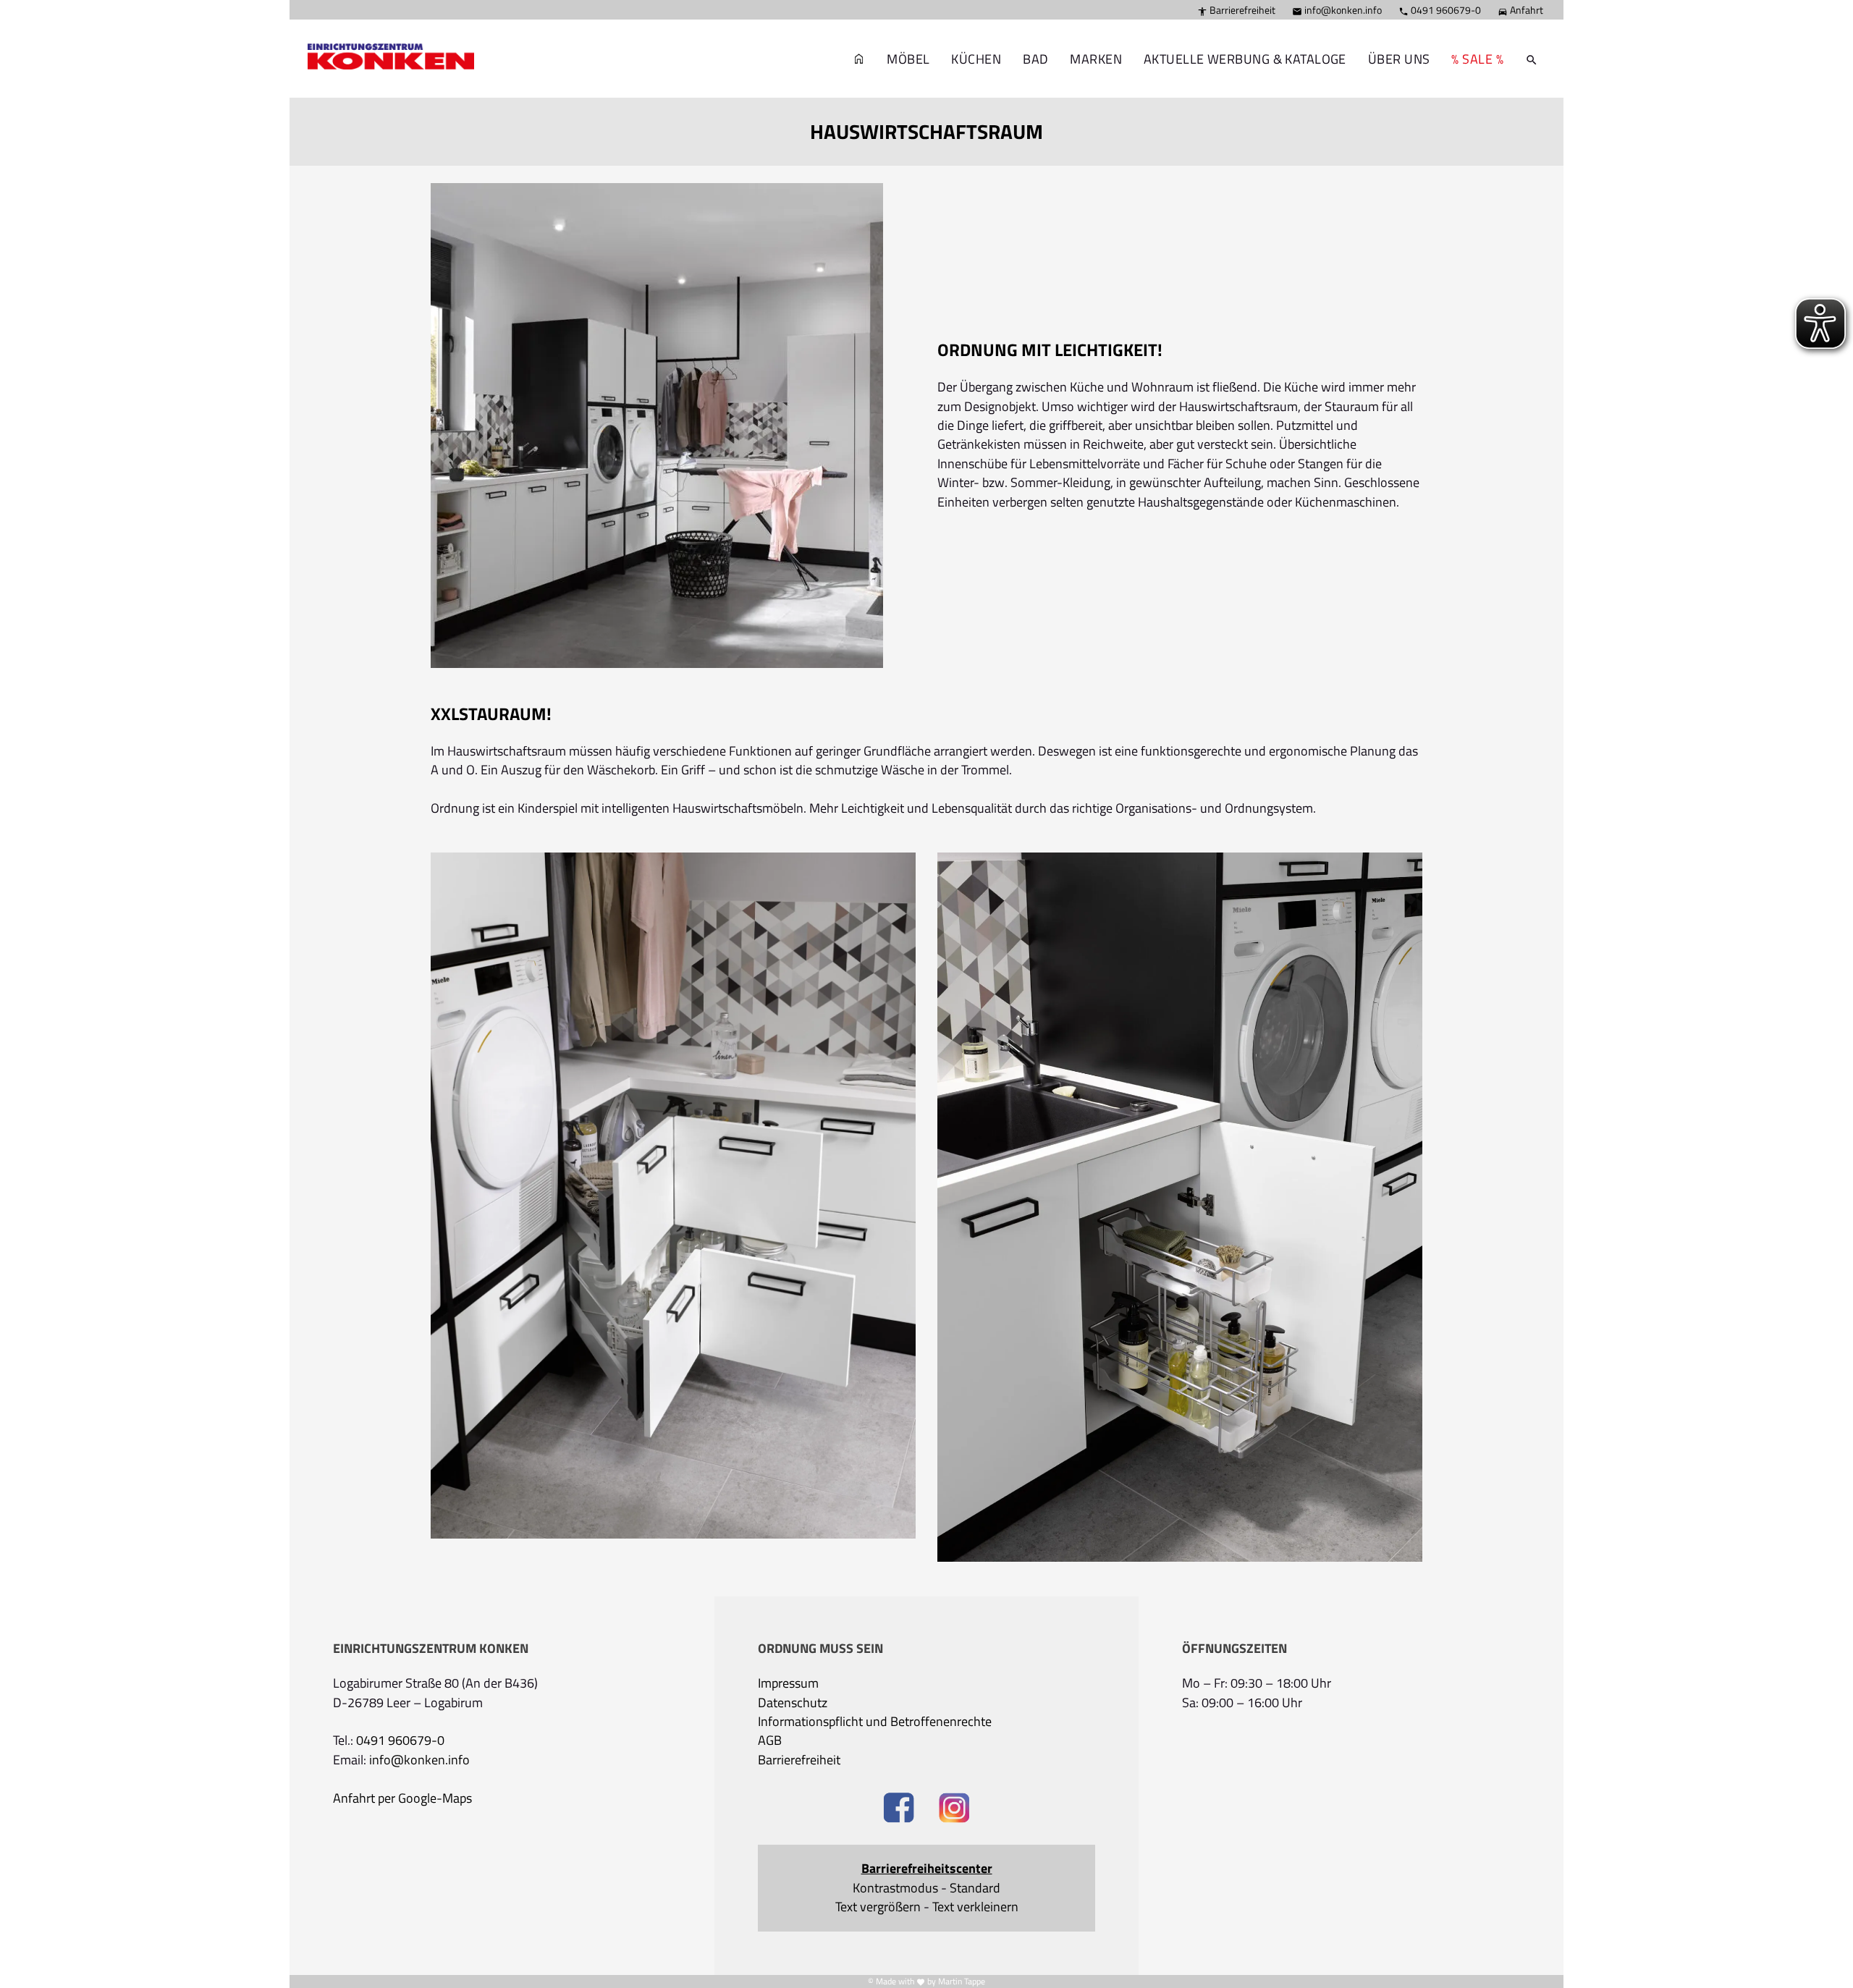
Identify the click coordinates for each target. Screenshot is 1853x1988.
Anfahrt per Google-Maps (402, 1798)
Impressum (788, 1683)
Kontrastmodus (895, 1888)
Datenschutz (793, 1703)
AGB (770, 1740)
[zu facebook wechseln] (899, 1810)
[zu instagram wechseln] (954, 1810)
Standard (975, 1888)
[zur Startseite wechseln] (859, 59)
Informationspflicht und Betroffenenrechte (875, 1722)
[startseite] (384, 37)
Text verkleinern (975, 1907)
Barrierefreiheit (1236, 10)
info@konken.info (1337, 10)
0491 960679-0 (1440, 10)
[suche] (1532, 59)
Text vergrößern (878, 1907)
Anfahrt (1520, 10)
